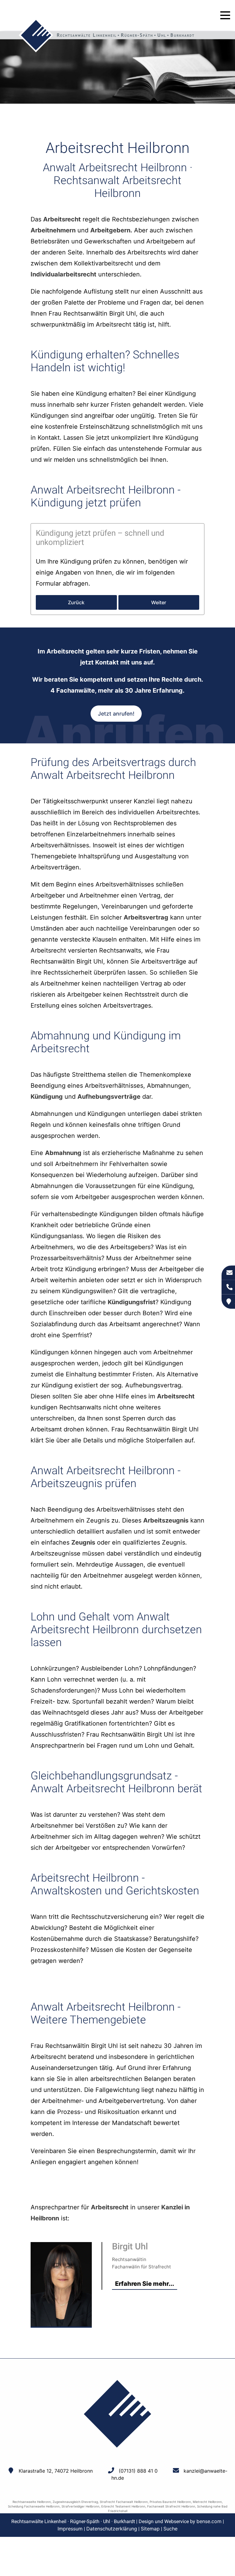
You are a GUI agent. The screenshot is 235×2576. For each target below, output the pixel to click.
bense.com (209, 2521)
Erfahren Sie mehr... (145, 2284)
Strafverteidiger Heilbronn (80, 2506)
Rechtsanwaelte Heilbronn (32, 2502)
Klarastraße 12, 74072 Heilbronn (56, 2471)
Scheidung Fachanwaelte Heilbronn (34, 2506)
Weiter (159, 602)
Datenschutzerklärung (112, 2529)
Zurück (76, 602)
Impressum (70, 2529)
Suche (170, 2529)
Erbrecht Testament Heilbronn (123, 2506)
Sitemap (150, 2529)
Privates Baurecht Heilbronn (170, 2502)
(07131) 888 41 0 (138, 2471)
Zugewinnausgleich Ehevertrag (75, 2502)
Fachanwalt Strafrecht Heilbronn (171, 2506)
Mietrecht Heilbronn (207, 2502)
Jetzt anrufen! (116, 714)
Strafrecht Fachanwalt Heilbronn (124, 2502)
